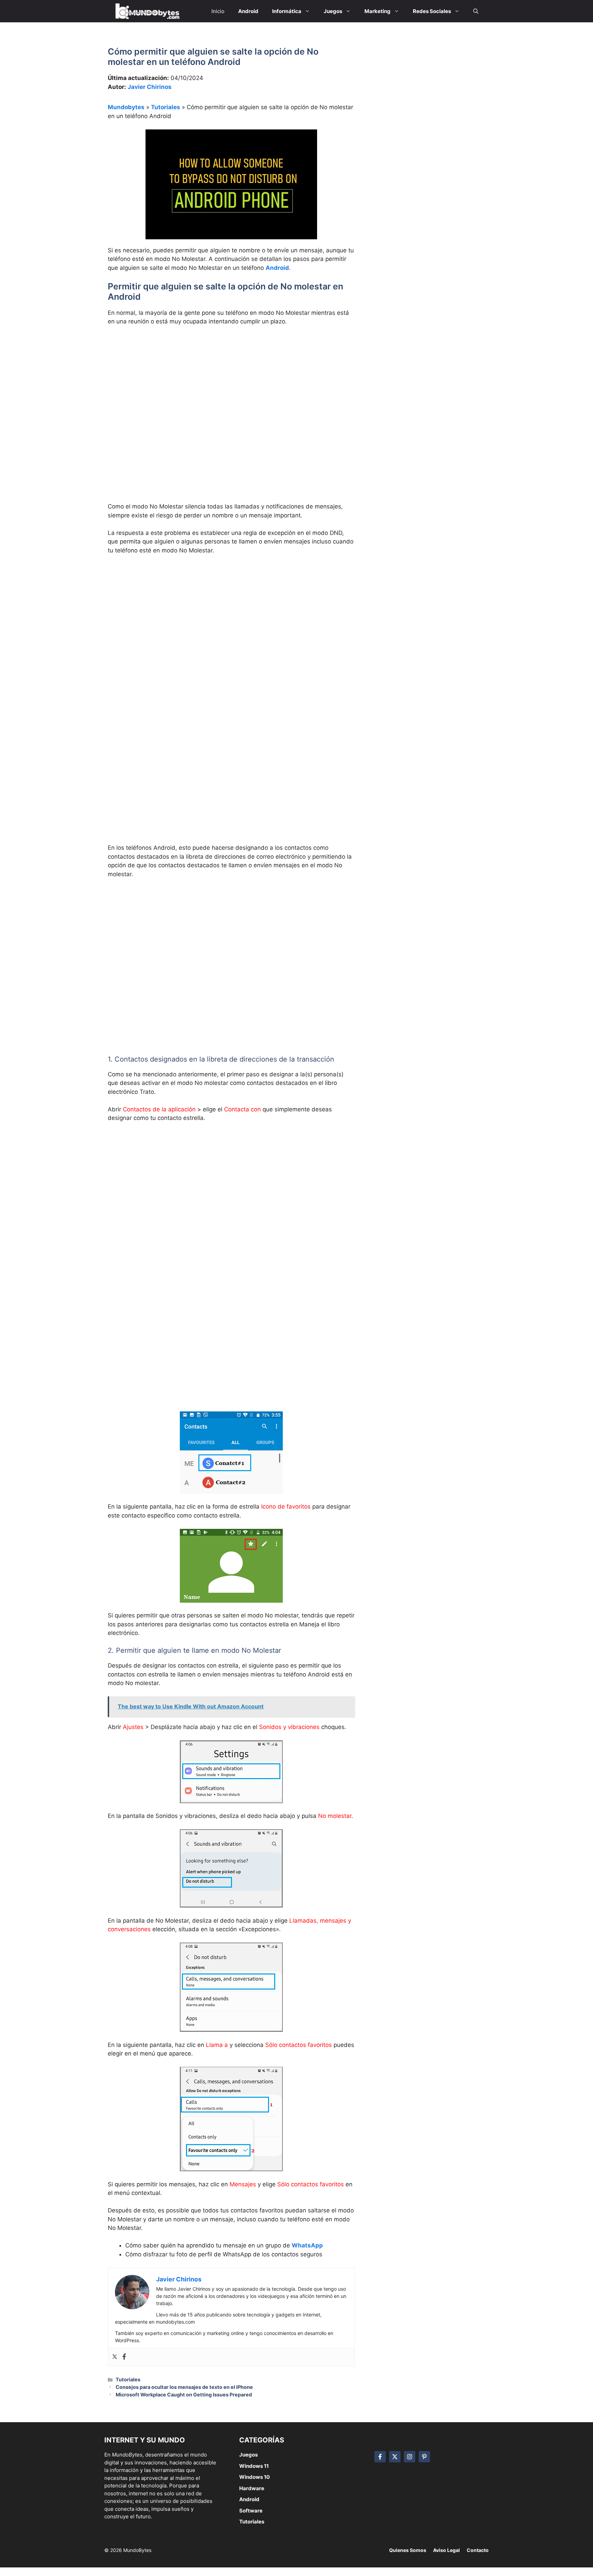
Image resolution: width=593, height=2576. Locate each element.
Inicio (218, 11)
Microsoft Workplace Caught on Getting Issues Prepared (184, 2395)
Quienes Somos (408, 2550)
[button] (476, 11)
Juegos (248, 2455)
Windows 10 (254, 2477)
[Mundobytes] (146, 11)
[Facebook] (124, 2357)
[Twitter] (115, 2357)
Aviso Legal (446, 2550)
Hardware (252, 2488)
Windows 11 (254, 2466)
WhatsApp (307, 2245)
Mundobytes (126, 107)
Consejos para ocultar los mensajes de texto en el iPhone (184, 2387)
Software (251, 2511)
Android (277, 268)
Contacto (478, 2550)
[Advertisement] (231, 383)
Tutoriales (166, 107)
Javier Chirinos (150, 87)
